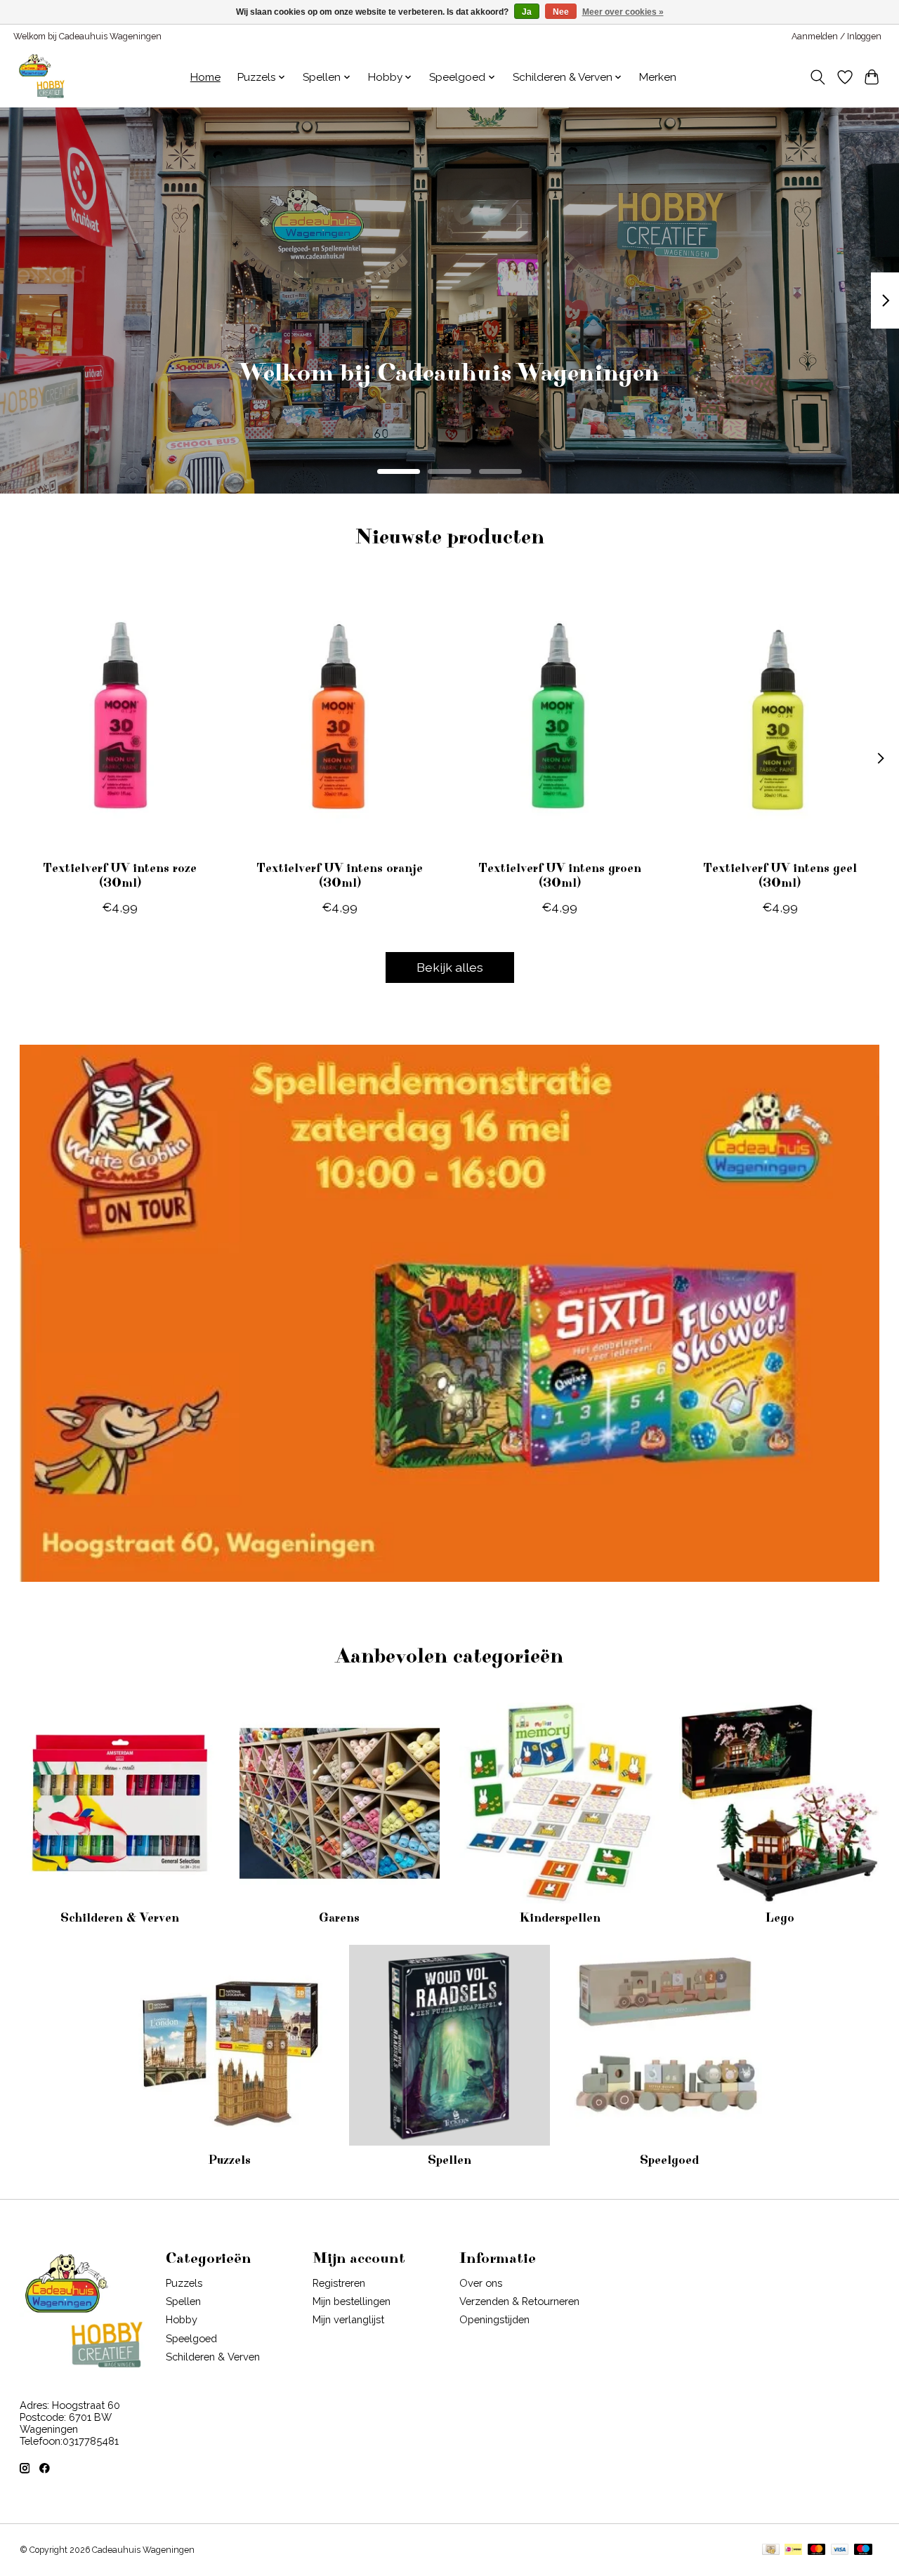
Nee (561, 12)
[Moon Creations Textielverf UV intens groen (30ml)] (560, 717)
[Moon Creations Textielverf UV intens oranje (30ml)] (340, 717)
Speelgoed (669, 2160)
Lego (780, 1918)
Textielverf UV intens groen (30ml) (559, 876)
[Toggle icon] (817, 77)
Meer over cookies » (623, 12)
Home (205, 77)
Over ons (481, 2283)
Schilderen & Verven (120, 1918)
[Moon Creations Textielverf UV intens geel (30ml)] (780, 717)
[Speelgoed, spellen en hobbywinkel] (41, 77)
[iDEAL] (793, 2550)
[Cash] (771, 2550)
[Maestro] (863, 2550)
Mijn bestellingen (352, 2301)
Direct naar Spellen (450, 394)
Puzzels (229, 2160)
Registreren (339, 2283)
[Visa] (840, 2550)
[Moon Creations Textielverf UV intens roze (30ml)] (120, 717)
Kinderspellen (560, 1918)
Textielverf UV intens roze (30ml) (120, 876)
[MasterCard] (817, 2550)
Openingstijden (494, 2319)
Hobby (182, 2319)
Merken (658, 77)
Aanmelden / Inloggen (836, 37)
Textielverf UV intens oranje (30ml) (340, 876)
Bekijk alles (450, 967)
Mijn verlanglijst (348, 2319)
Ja (527, 12)
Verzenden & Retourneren (519, 2301)
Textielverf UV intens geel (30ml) (779, 876)
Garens (339, 1918)
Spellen (449, 2160)
